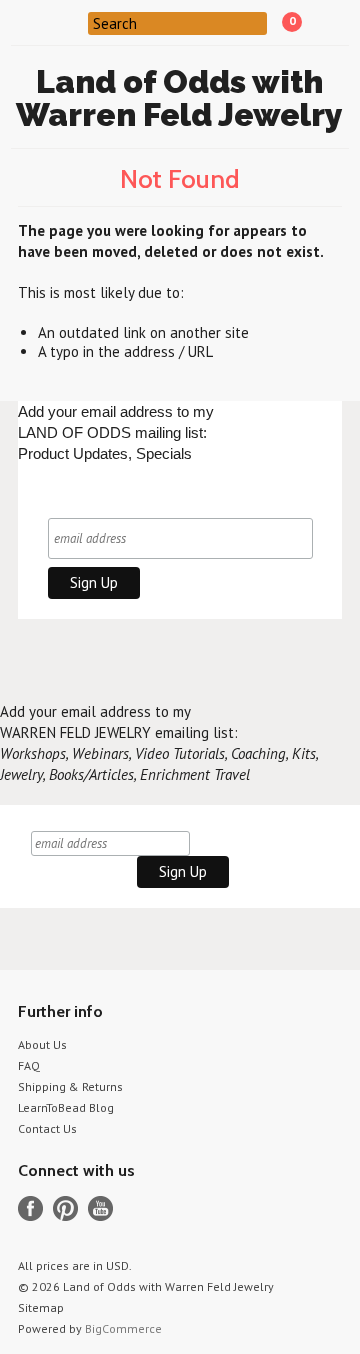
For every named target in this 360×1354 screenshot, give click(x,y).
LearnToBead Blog (66, 1107)
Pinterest (65, 1208)
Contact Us (47, 1128)
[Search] (75, 22)
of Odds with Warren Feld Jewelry (179, 98)
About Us (42, 1044)
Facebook (30, 1208)
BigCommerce (123, 1328)
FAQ (29, 1065)
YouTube (100, 1208)
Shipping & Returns (70, 1086)
